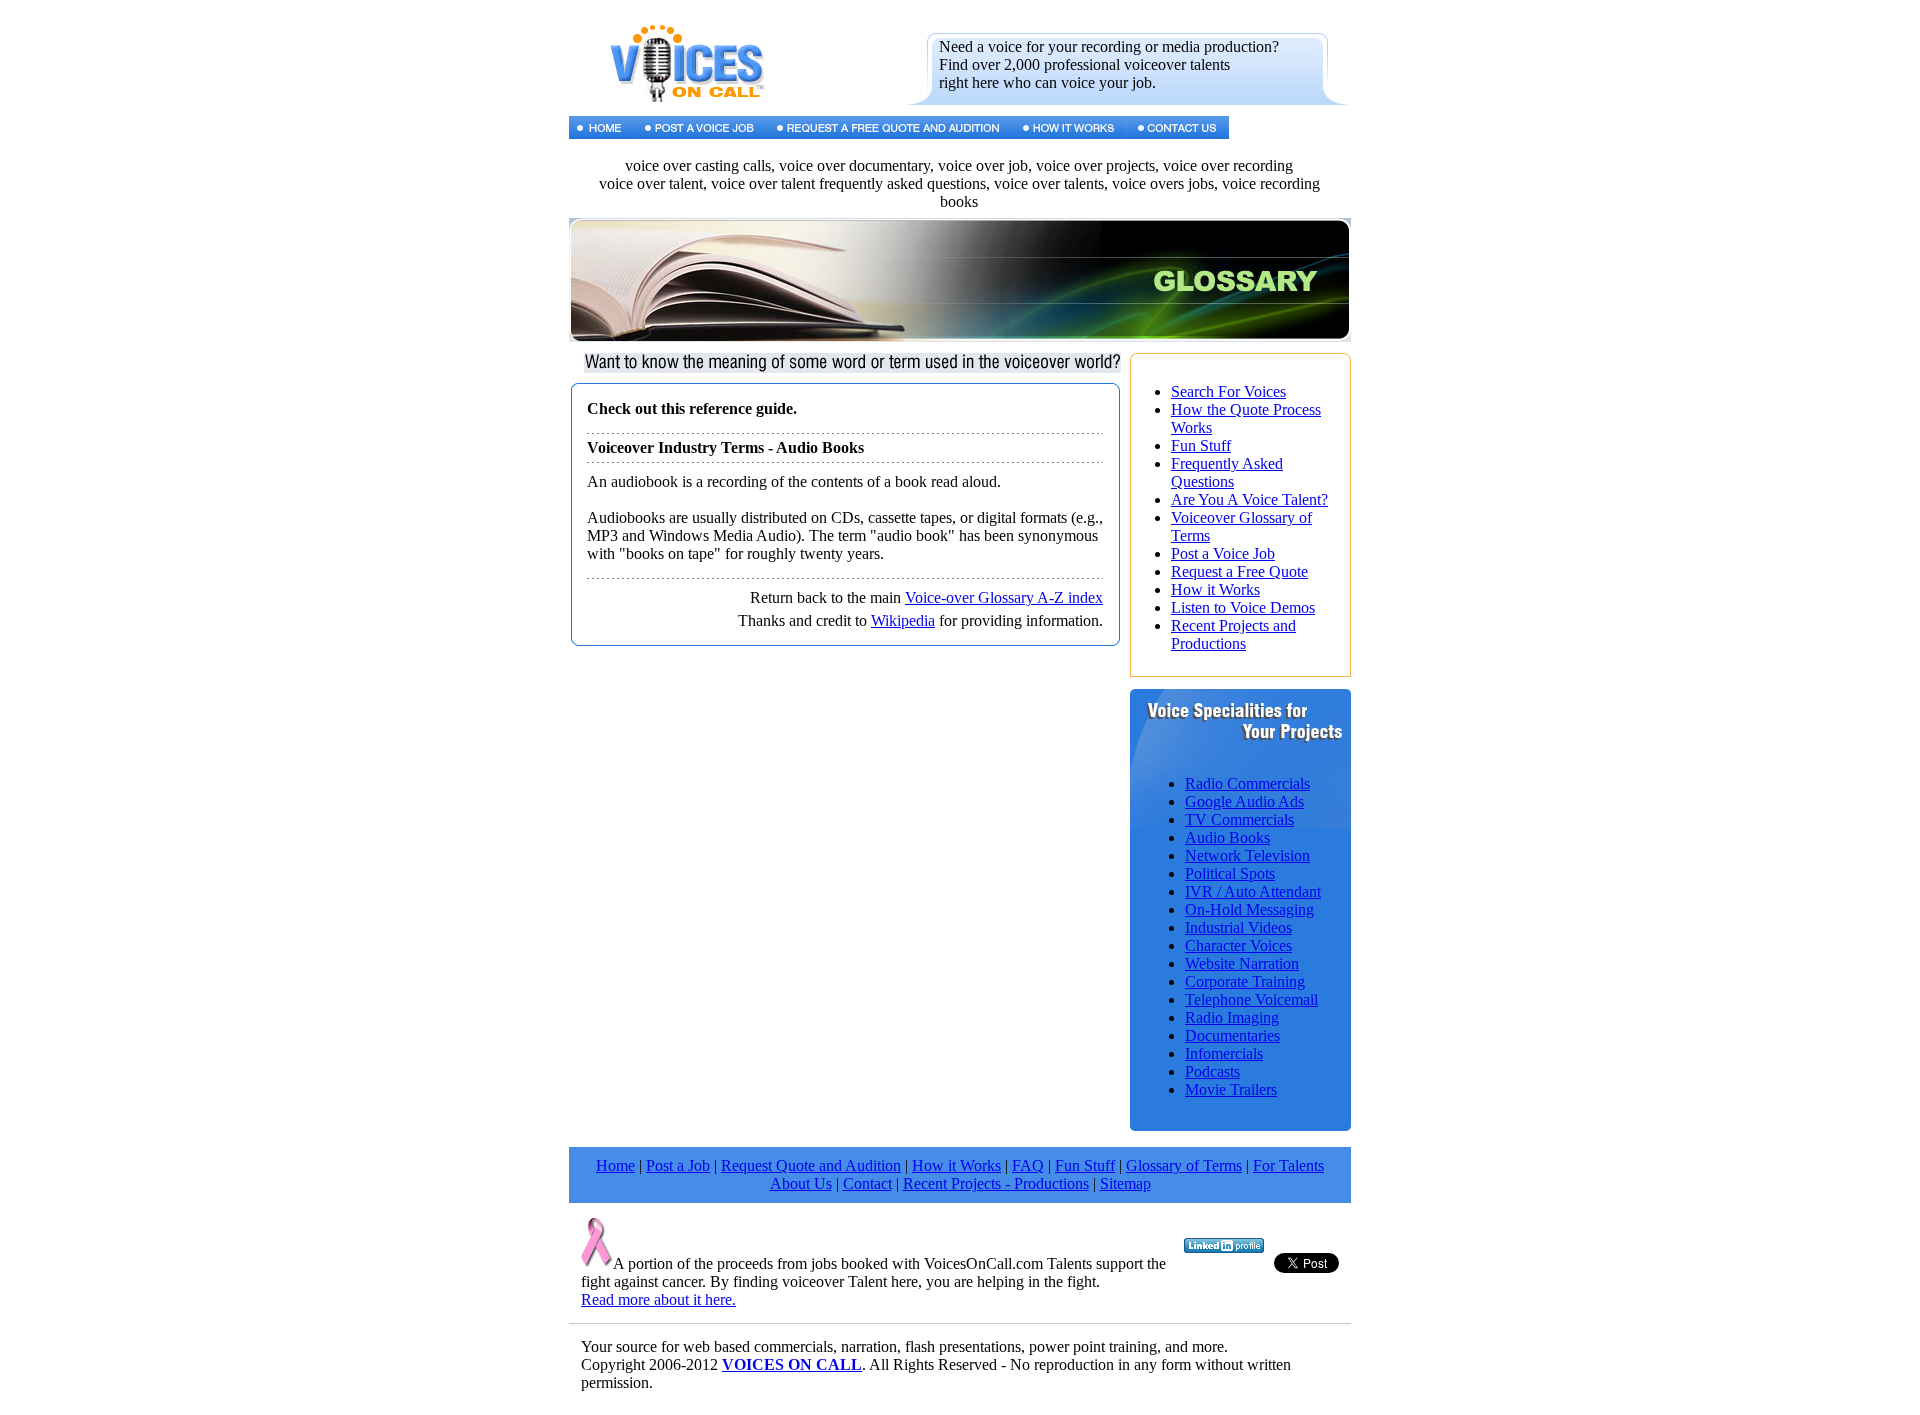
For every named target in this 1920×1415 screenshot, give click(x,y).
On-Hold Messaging (1249, 909)
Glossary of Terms (1184, 1165)
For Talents (1288, 1165)
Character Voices (1238, 945)
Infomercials (1224, 1053)
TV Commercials (1239, 819)
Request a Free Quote (1239, 571)
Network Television (1247, 855)
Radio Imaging (1232, 1017)
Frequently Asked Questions (1227, 472)
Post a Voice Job (1223, 553)
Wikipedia (903, 620)
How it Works (1215, 589)
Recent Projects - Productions (996, 1183)
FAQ (1028, 1165)
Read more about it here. (658, 1299)
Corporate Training (1245, 981)
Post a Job (678, 1165)
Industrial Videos (1238, 927)
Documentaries (1232, 1035)
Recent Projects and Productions (1233, 634)
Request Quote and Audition (811, 1165)
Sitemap (1125, 1183)
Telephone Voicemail (1251, 999)
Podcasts (1212, 1071)
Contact (867, 1183)
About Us (801, 1183)
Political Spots (1230, 873)
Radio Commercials (1247, 783)
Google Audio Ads (1244, 801)
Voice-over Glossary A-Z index (1004, 597)
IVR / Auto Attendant (1253, 891)
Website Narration (1242, 963)
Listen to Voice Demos (1243, 607)
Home (615, 1165)
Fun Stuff (1201, 445)
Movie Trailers (1231, 1089)
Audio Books (1227, 837)
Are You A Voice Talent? (1249, 499)
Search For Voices (1228, 391)
